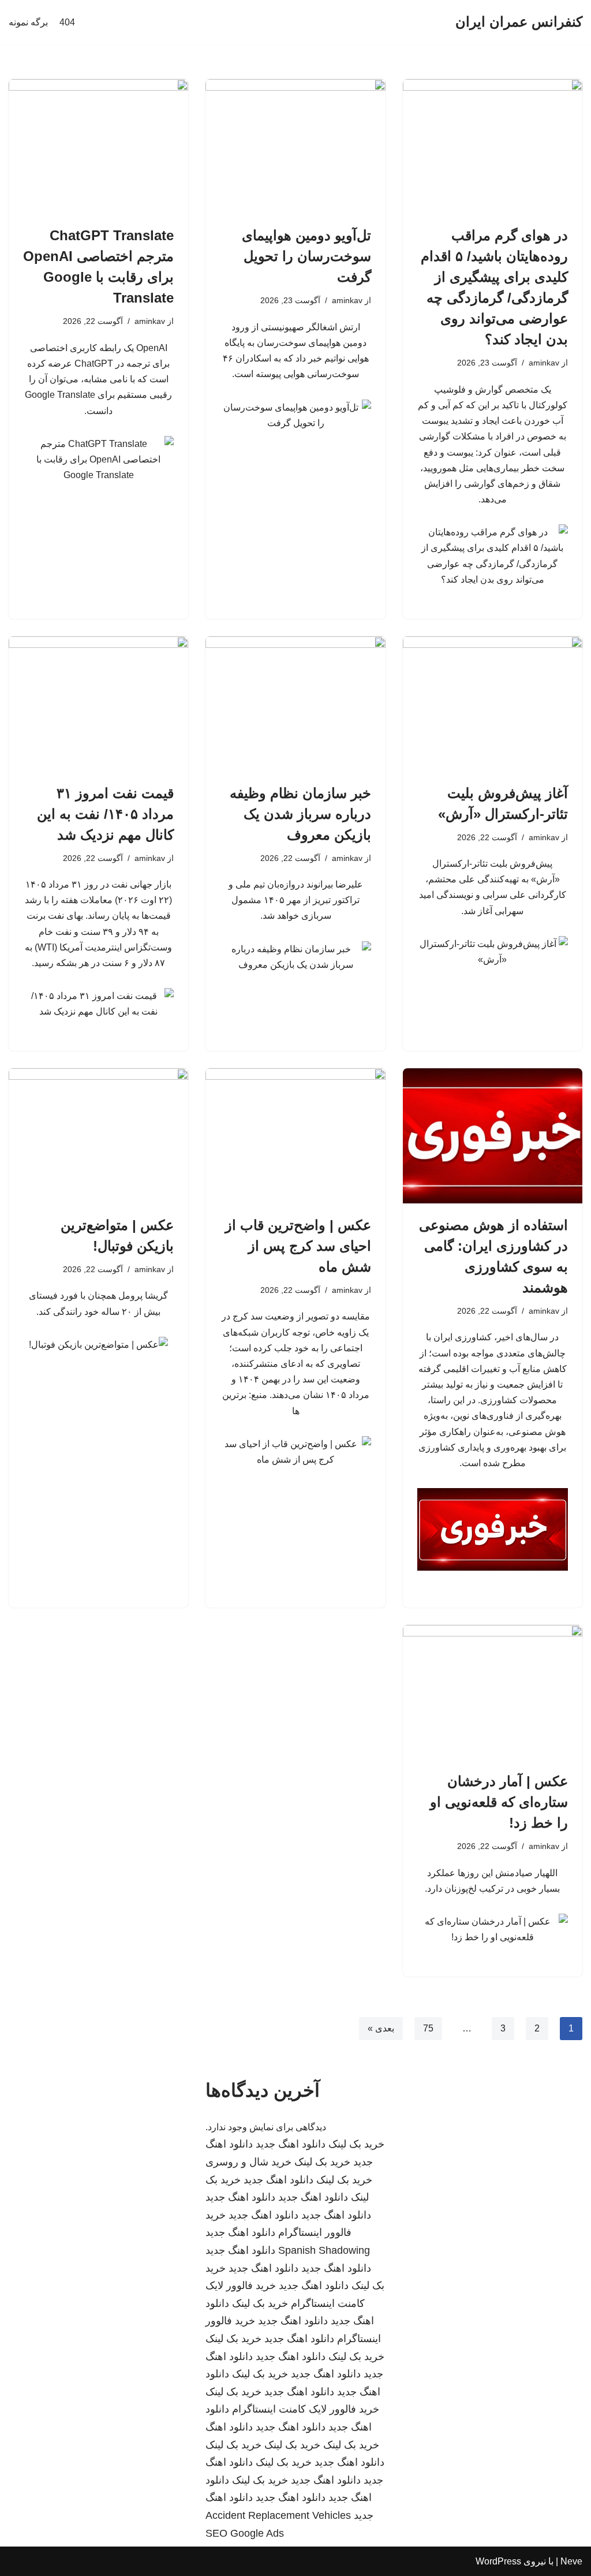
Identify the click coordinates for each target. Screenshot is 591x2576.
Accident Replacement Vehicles (278, 2515)
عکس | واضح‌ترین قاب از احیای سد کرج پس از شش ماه (298, 1246)
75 (428, 2028)
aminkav (544, 363)
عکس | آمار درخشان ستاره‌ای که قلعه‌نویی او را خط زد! (499, 1802)
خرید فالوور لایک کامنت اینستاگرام (306, 2409)
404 (67, 22)
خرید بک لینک (356, 2144)
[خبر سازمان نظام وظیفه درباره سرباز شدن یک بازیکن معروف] (295, 704)
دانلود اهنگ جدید (291, 2144)
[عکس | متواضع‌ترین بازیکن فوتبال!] (98, 1136)
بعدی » (381, 2028)
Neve (571, 2561)
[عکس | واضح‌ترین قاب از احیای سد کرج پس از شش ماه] (295, 1136)
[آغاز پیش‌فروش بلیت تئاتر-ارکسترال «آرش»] (493, 704)
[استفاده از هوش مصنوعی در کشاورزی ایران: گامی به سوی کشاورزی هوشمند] (493, 1136)
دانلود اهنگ (229, 2427)
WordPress (498, 2561)
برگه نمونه (28, 22)
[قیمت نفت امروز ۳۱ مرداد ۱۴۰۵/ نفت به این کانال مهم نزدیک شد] (98, 704)
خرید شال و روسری (248, 2162)
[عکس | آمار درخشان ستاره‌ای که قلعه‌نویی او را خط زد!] (493, 1692)
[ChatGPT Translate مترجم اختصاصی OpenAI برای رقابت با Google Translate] (98, 146)
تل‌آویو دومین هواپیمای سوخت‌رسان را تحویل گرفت (306, 256)
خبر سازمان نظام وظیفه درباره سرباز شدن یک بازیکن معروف (300, 814)
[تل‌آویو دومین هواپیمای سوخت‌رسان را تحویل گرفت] (295, 146)
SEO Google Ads (245, 2533)
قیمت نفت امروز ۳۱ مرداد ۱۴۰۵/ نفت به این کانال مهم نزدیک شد (105, 814)
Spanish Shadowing (324, 2250)
